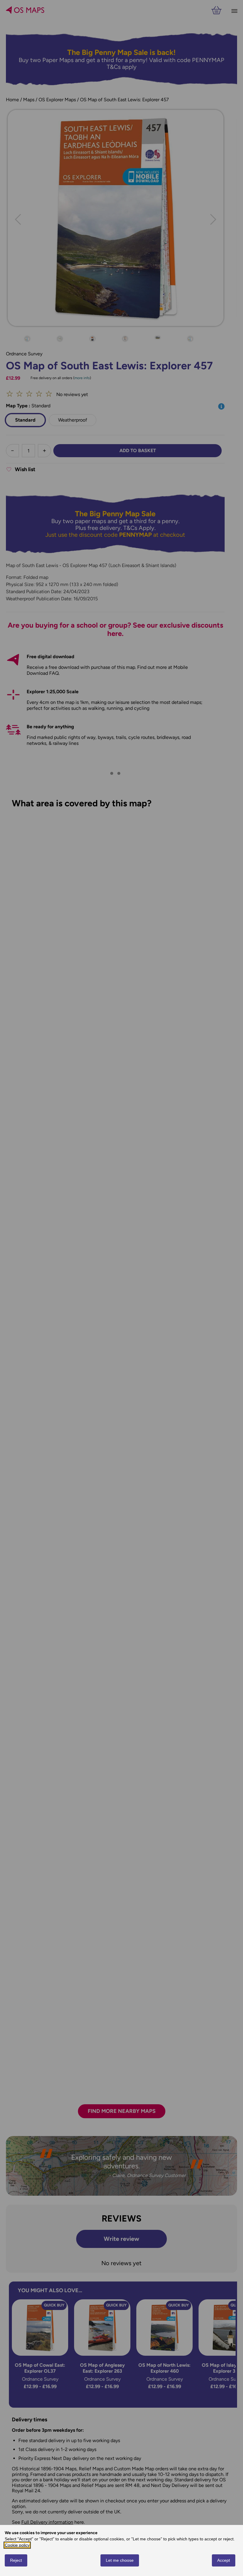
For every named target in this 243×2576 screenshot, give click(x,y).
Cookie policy (17, 2545)
